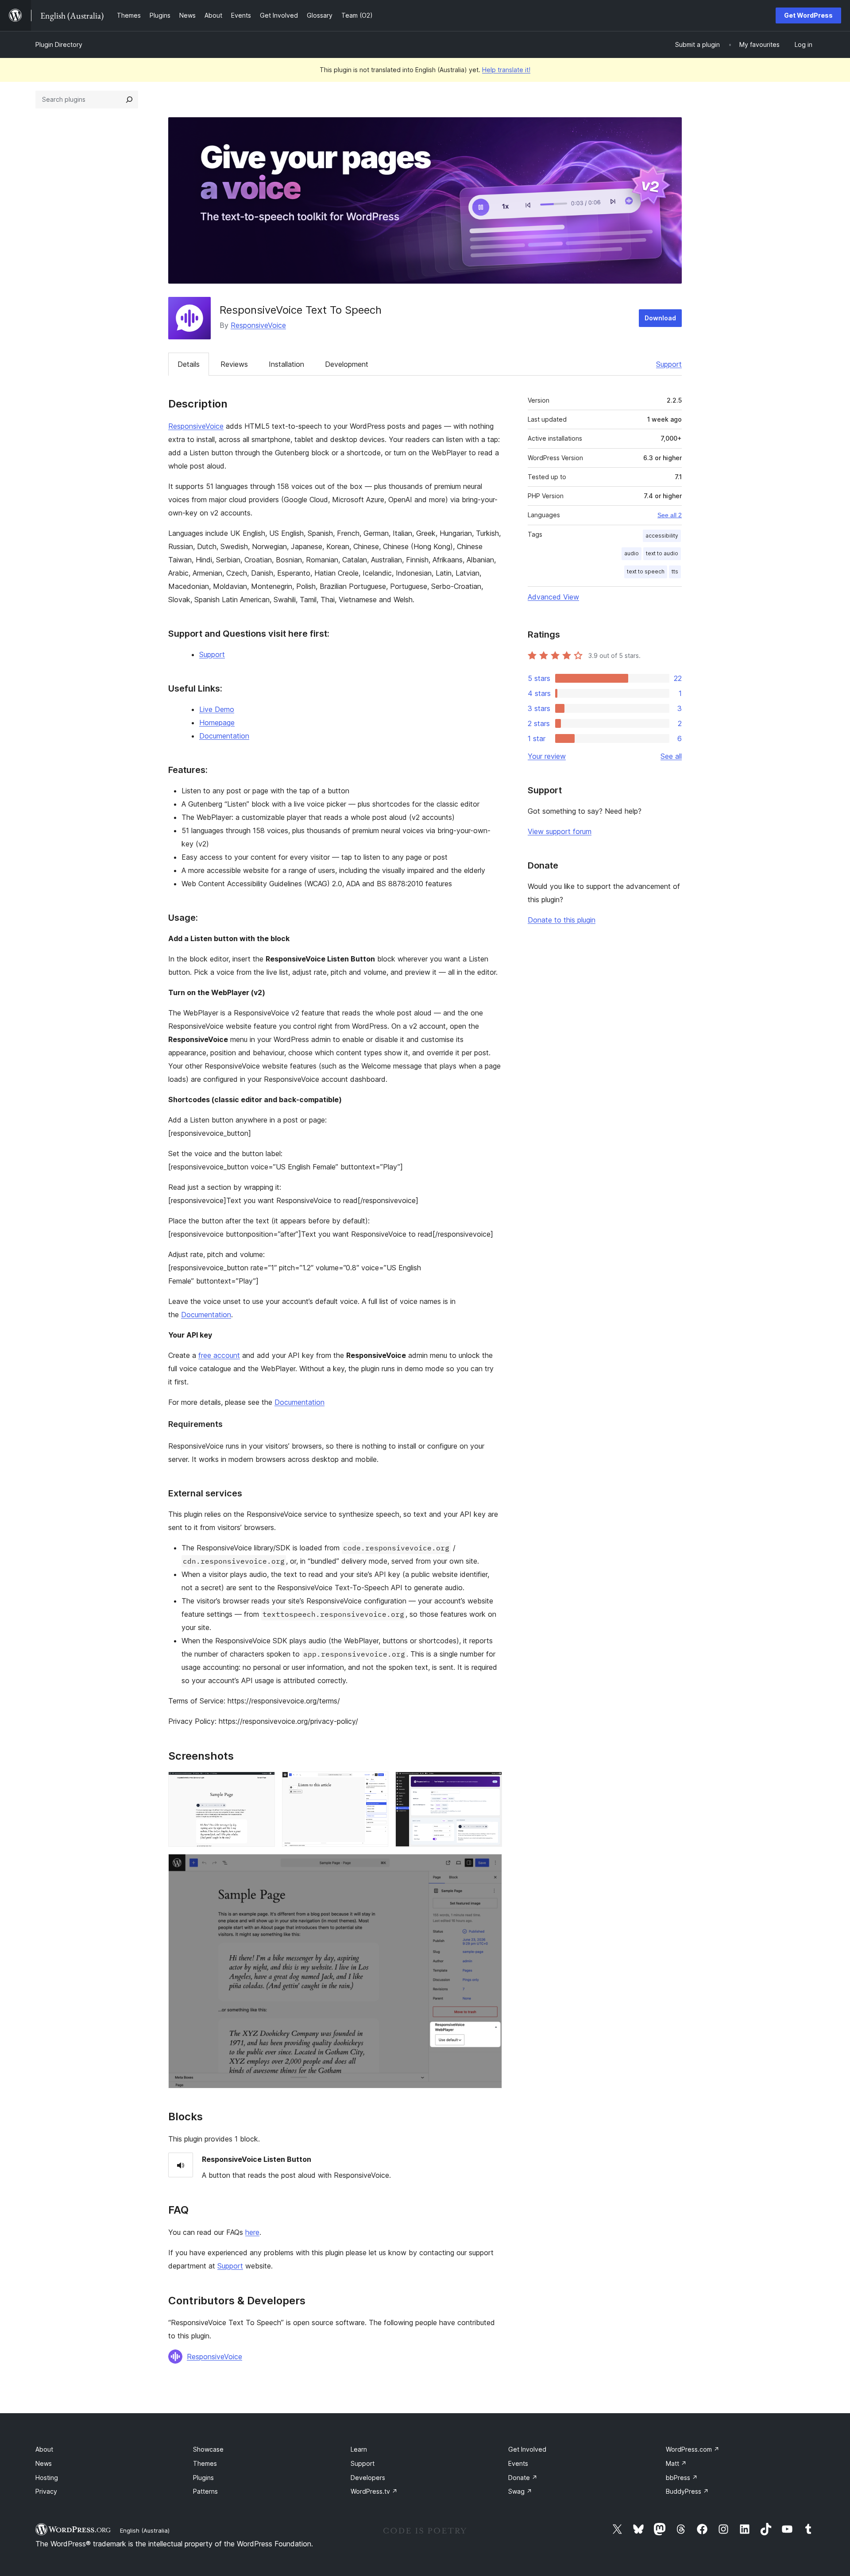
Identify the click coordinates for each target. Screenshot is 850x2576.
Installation (286, 364)
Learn (359, 2449)
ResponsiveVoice (258, 325)
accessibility (662, 536)
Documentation (224, 736)
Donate (523, 2478)
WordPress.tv (374, 2491)
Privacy (46, 2491)
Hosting (47, 2478)
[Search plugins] (129, 100)
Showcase (208, 2449)
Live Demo (217, 709)
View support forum (560, 831)
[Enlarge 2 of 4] (376, 1784)
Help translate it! (506, 70)
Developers (368, 2478)
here (252, 2232)
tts (675, 571)
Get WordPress (808, 15)
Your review (547, 756)
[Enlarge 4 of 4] (490, 1866)
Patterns (205, 2491)
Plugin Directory (59, 44)
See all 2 (670, 515)
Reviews (234, 364)
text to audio (662, 553)
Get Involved (527, 2449)
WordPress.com (693, 2449)
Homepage (217, 723)
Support (669, 364)
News (44, 2463)
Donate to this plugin (562, 920)
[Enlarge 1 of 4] (263, 1784)
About (44, 2449)
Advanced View (553, 597)
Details (189, 364)
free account (219, 1355)
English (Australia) (145, 2530)
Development (347, 364)
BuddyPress (687, 2491)
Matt (676, 2463)
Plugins (203, 2478)
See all (671, 756)
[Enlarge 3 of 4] (490, 1784)
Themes (205, 2463)
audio (632, 553)
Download (660, 318)
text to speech (646, 571)
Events (518, 2463)
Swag (520, 2491)
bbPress (682, 2478)
